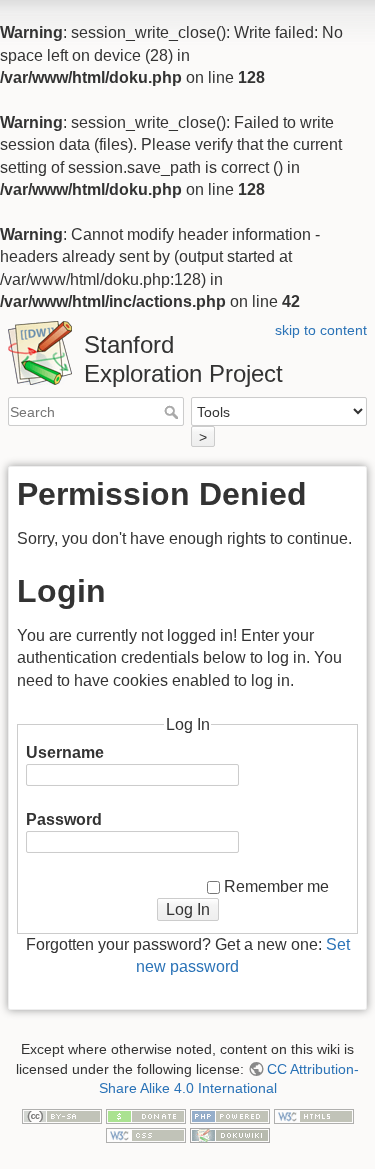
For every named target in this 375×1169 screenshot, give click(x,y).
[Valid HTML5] (314, 1115)
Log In (188, 909)
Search (173, 412)
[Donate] (146, 1115)
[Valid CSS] (146, 1135)
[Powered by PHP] (230, 1115)
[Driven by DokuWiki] (230, 1135)
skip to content (321, 330)
